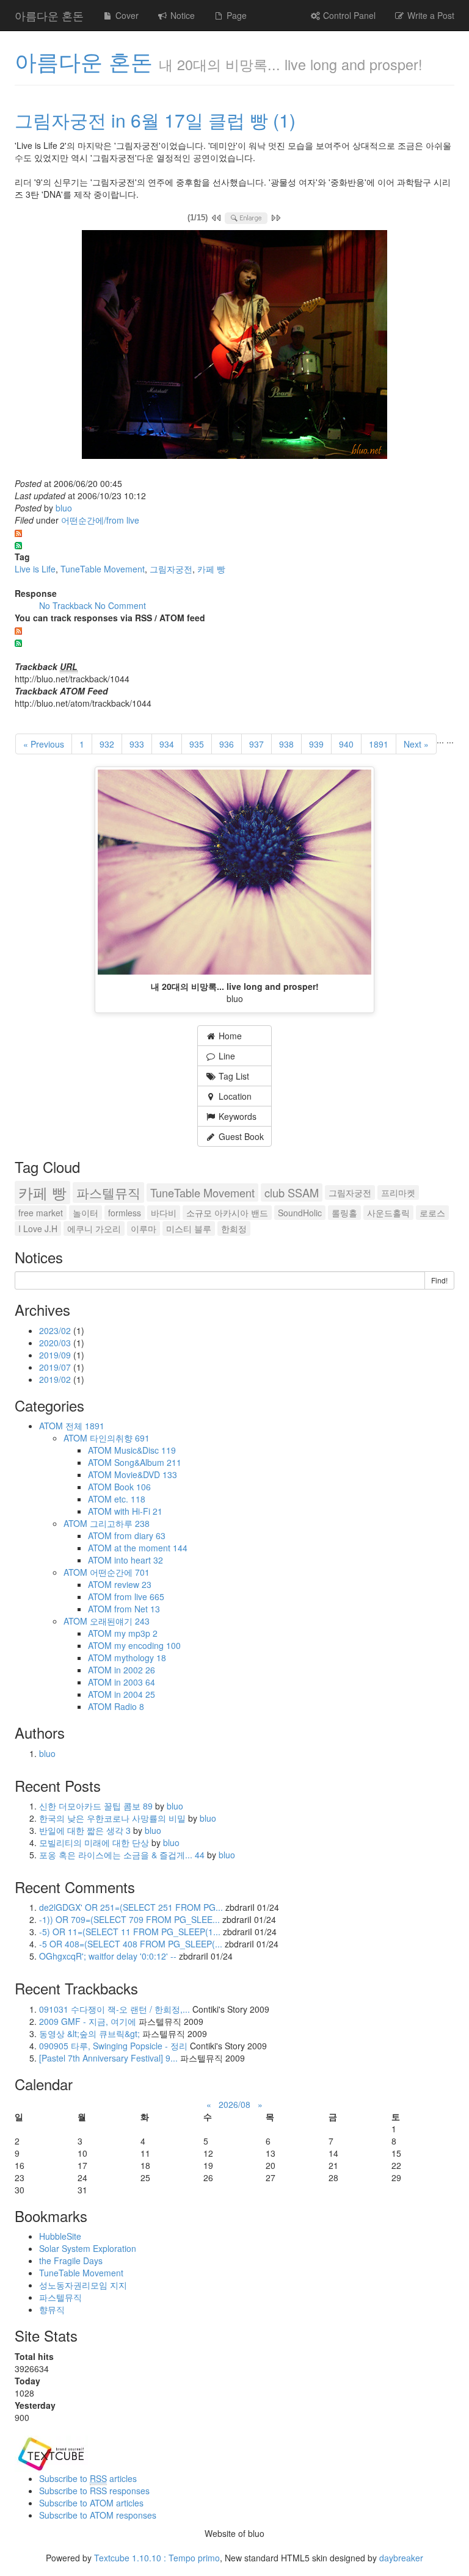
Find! (439, 1280)
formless (125, 1213)
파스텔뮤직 (108, 1192)
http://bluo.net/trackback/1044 (72, 679)
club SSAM (292, 1192)
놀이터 (85, 1213)
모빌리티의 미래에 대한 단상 (95, 1842)
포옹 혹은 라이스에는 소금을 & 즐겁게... (122, 1855)
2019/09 (56, 1355)
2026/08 (234, 2104)
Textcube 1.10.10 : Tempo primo (157, 2558)
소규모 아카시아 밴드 (227, 1213)
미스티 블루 (189, 1228)
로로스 (432, 1213)
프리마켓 (398, 1192)
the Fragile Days (71, 2260)
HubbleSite (60, 2236)
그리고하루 (120, 1523)
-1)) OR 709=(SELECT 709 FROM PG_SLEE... (129, 1919)
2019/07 (56, 1367)
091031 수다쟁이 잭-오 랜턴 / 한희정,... (115, 2009)
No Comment (120, 605)
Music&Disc (145, 1450)
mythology (140, 1658)
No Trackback (67, 605)
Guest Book (240, 1136)
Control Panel (348, 15)
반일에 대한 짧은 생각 (85, 1830)
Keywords (236, 1116)
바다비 (164, 1213)
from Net (137, 1609)
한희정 (234, 1228)
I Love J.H (38, 1228)
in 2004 (135, 1694)
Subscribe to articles (88, 2478)
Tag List (233, 1076)
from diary (140, 1535)
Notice (181, 15)
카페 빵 (211, 569)
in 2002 (135, 1670)
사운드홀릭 (388, 1213)
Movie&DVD (146, 1474)
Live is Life (35, 569)
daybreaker (401, 2558)
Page (235, 15)
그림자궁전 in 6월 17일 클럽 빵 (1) (155, 120)
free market (41, 1213)
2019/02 (56, 1379)
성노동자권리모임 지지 (83, 2285)
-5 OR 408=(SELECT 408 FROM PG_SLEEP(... (131, 1944)
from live (139, 1596)
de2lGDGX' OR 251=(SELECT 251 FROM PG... (131, 1907)
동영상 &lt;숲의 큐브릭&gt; (89, 2033)
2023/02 (56, 1330)
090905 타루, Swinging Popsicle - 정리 (113, 2046)
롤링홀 (344, 1213)
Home (229, 1036)
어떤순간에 (120, 1572)
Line (226, 1056)
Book (133, 1487)
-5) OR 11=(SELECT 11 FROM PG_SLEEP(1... (130, 1932)
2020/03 (56, 1343)
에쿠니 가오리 (94, 1228)
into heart (139, 1560)
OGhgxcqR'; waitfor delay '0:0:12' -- (108, 1956)
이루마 (144, 1228)
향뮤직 (52, 2309)
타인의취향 (120, 1438)
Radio (129, 1706)
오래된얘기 (120, 1621)
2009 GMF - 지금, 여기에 (88, 2021)
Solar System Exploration (88, 2248)
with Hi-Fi (138, 1511)
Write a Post (430, 15)
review (133, 1584)
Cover (126, 15)
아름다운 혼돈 (49, 15)
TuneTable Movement (103, 569)
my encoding (147, 1645)
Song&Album (148, 1462)
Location (234, 1096)
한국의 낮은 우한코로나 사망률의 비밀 (114, 1818)
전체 (85, 1426)
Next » (416, 744)
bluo (64, 508)
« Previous (44, 744)
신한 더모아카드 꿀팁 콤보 (96, 1806)
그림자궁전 (171, 569)
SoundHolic (300, 1213)
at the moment (151, 1548)
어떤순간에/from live (100, 520)
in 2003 (135, 1682)
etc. (130, 1499)
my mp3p (136, 1633)
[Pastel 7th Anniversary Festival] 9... (108, 2058)
